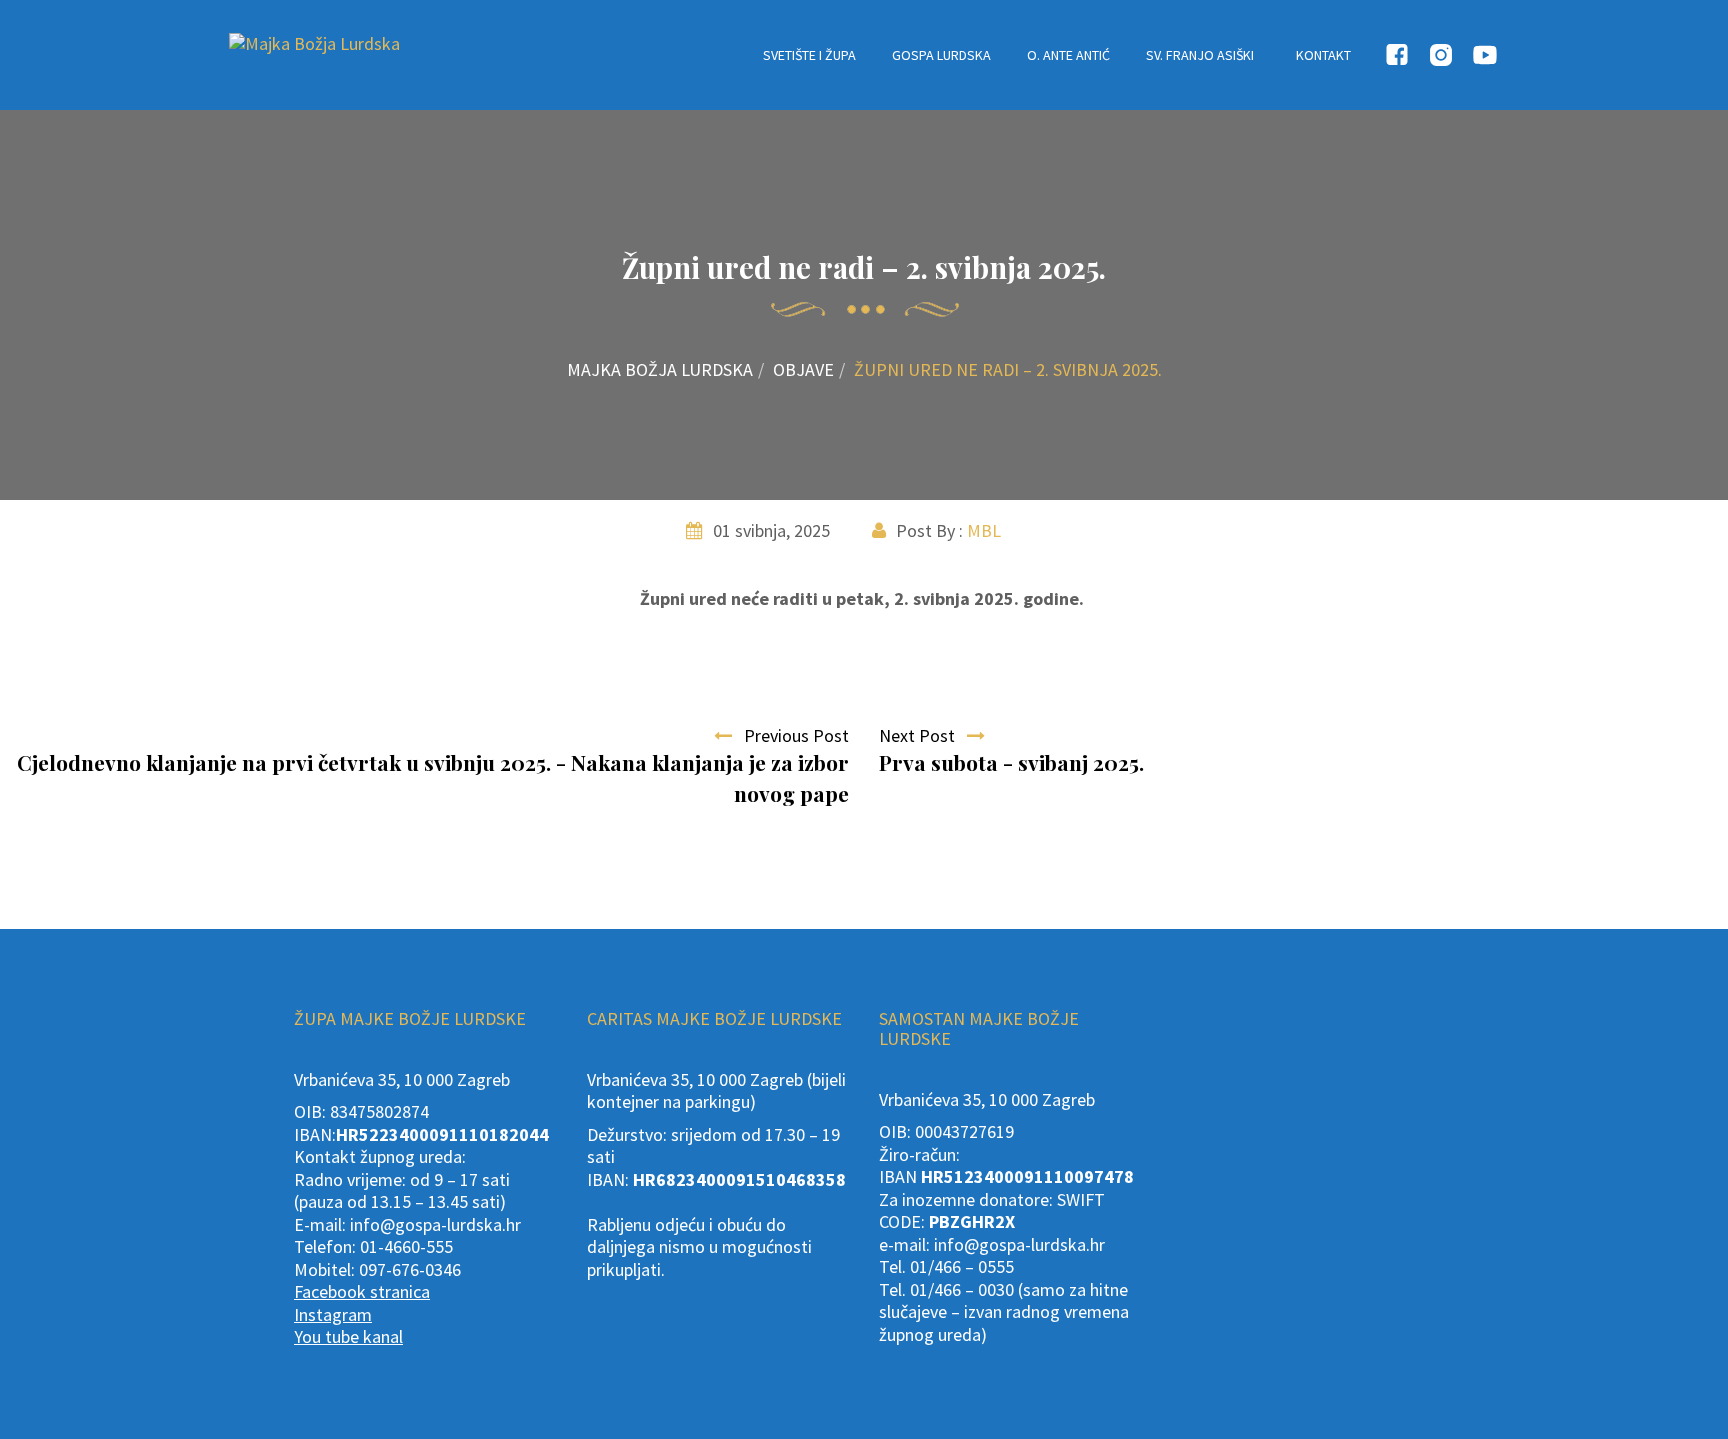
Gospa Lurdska (941, 55)
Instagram (333, 1314)
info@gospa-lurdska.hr (435, 1224)
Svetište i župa (809, 55)
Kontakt (1323, 55)
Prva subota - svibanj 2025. (1011, 762)
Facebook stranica (362, 1291)
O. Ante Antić (1068, 55)
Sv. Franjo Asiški (1200, 55)
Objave (803, 369)
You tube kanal (348, 1336)
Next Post (923, 735)
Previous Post (790, 735)
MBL (984, 530)
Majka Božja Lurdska (660, 369)
